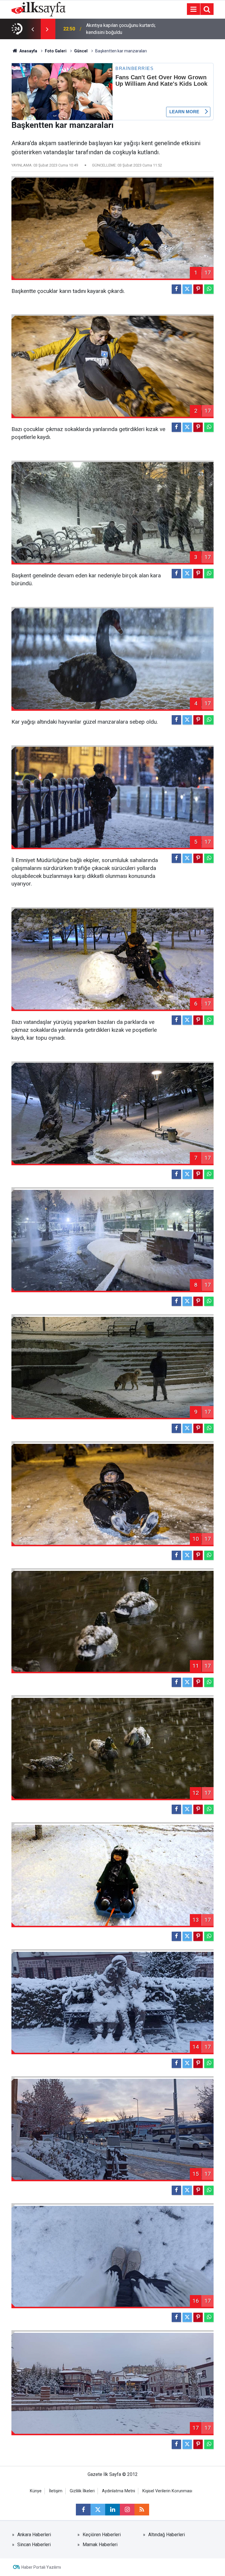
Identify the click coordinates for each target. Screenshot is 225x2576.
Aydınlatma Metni (119, 2491)
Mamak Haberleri (100, 2545)
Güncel (81, 51)
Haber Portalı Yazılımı (41, 2567)
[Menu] (193, 9)
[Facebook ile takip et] (83, 2510)
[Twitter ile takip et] (98, 2510)
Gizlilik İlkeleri (82, 2491)
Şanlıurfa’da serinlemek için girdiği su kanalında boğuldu (124, 29)
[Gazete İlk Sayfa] (39, 9)
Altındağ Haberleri (167, 2535)
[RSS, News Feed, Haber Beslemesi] (142, 2510)
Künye (36, 2491)
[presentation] (33, 29)
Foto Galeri (56, 51)
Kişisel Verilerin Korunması (167, 2491)
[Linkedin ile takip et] (112, 2510)
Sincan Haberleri (34, 2545)
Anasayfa (28, 51)
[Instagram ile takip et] (127, 2510)
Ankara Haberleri (34, 2535)
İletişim (56, 2491)
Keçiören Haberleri (102, 2535)
